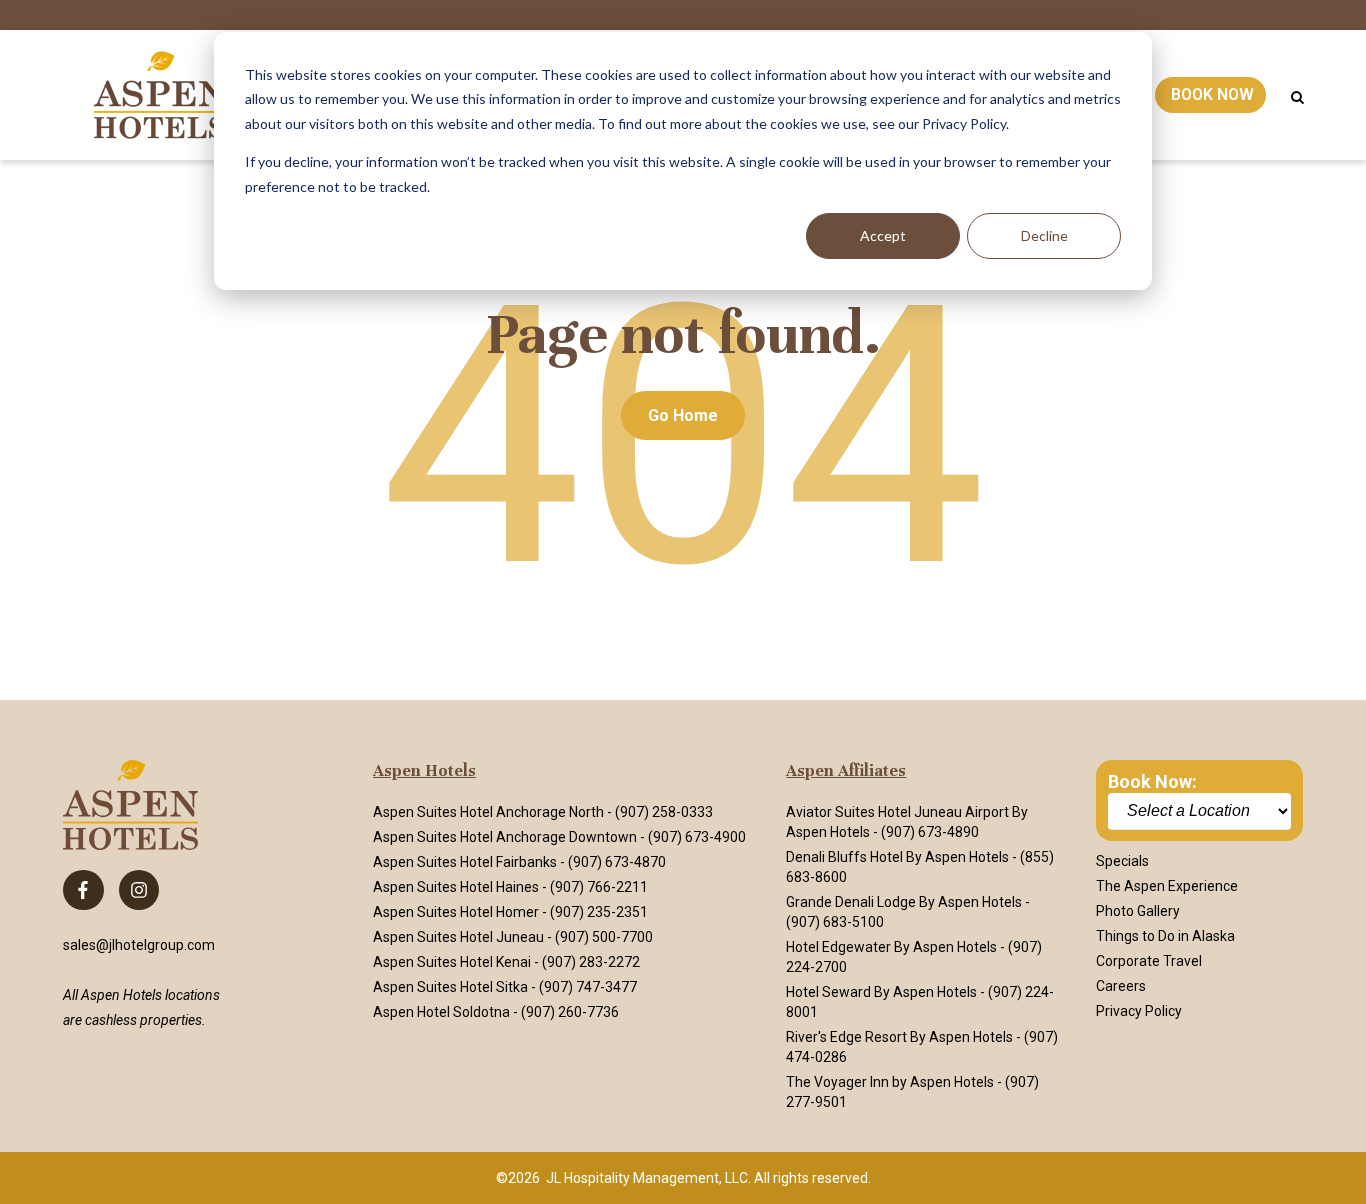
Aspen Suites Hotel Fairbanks (465, 862)
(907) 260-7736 (570, 1012)
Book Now (1212, 94)
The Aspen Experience (1167, 886)
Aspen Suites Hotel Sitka (450, 987)
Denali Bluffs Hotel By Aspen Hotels (897, 857)
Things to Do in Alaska (1165, 936)
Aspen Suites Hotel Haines (456, 887)
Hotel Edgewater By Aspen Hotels (891, 947)
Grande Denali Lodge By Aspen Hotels (904, 902)
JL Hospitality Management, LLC (647, 1178)
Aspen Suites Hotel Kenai (452, 962)
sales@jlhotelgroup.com (139, 945)
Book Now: (1152, 781)
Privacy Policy (1139, 1011)
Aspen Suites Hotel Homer (456, 912)
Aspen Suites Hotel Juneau (458, 937)
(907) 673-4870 (617, 862)
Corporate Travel (1149, 961)
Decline (1044, 235)
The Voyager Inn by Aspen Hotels (890, 1082)
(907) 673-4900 (697, 837)
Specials (1122, 861)
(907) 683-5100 (835, 922)
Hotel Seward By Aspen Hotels (881, 992)
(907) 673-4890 (930, 832)
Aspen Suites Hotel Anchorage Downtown (505, 837)
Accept (883, 235)
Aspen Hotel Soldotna (441, 1012)
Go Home (683, 415)
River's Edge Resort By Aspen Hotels (899, 1037)
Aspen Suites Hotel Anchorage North (488, 812)
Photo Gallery (1138, 911)
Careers (1121, 986)
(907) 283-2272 (591, 962)
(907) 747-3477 (588, 987)
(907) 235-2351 (599, 912)
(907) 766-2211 (599, 887)
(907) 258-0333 (664, 812)
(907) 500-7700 (604, 937)
